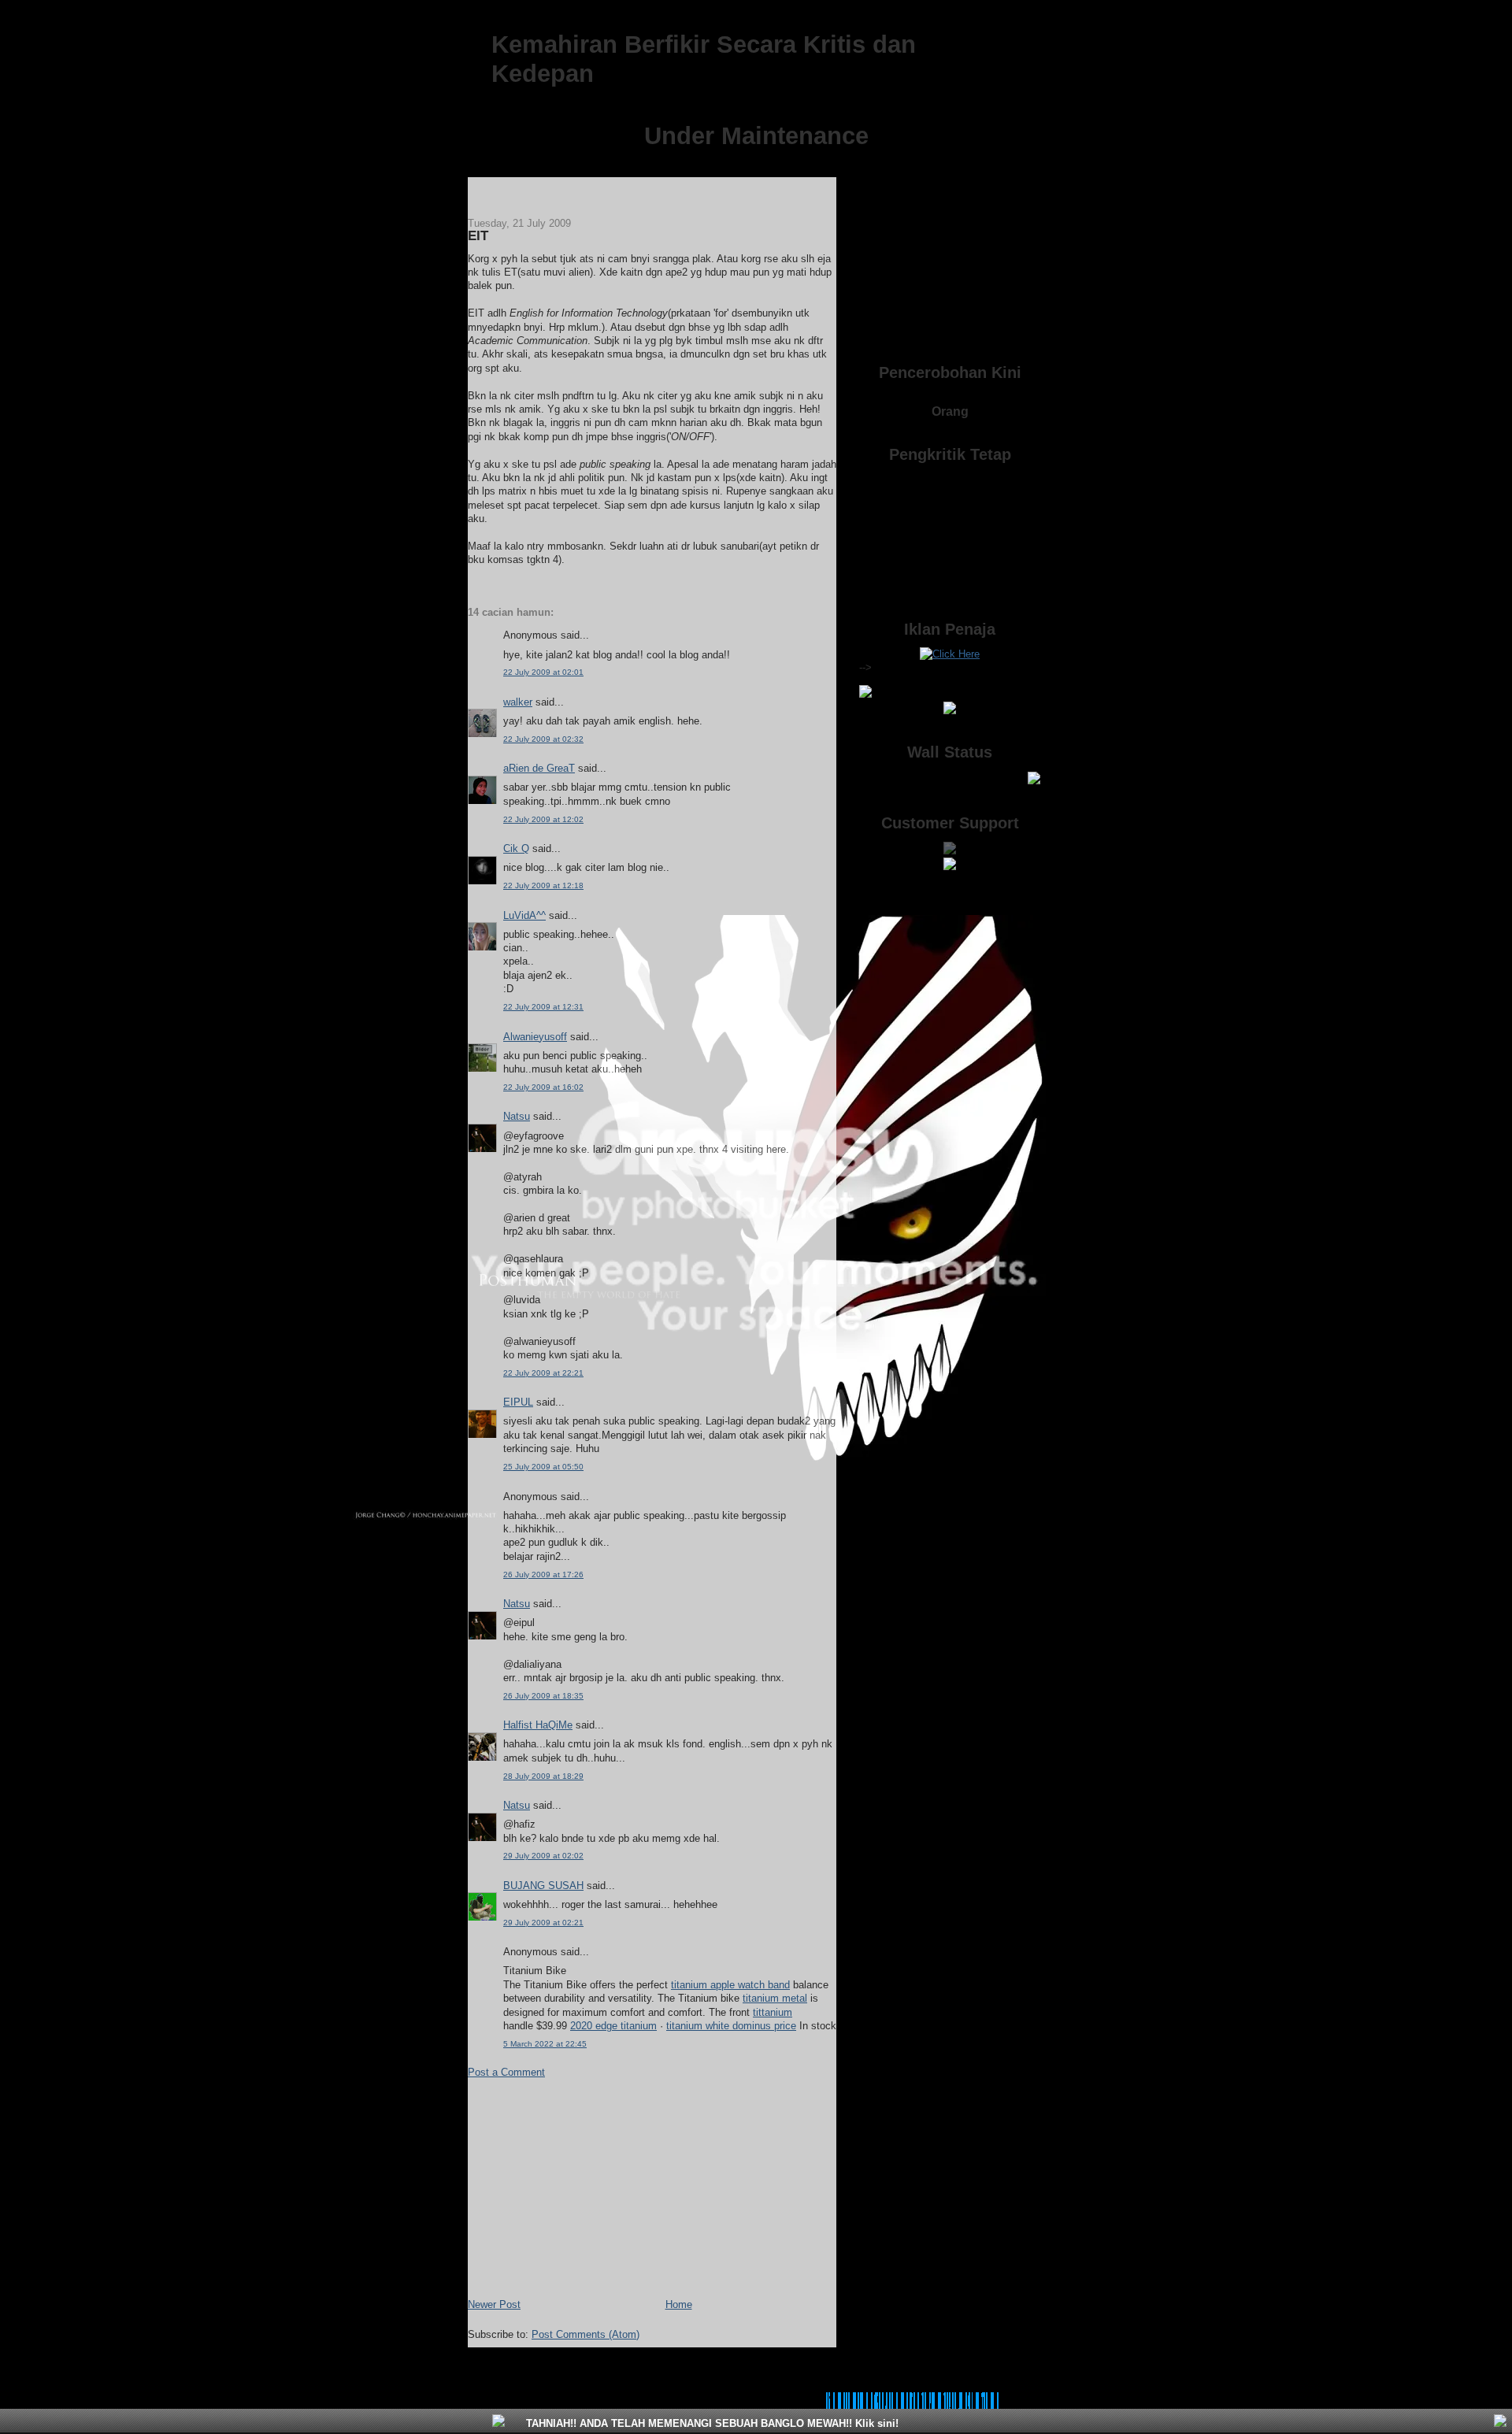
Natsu (517, 1116)
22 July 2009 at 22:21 (543, 1373)
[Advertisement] (586, 2188)
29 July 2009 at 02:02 (543, 1856)
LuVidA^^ (524, 915)
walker (518, 702)
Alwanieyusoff (535, 1037)
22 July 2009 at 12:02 (543, 819)
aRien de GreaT (539, 768)
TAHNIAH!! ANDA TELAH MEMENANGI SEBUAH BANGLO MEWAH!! (711, 2423)
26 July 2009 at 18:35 (543, 1696)
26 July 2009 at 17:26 (543, 1575)
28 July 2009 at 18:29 (543, 1776)
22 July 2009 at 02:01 (543, 672)
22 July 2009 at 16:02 (543, 1087)
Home (679, 2304)
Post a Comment (506, 2072)
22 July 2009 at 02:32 (543, 739)
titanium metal (775, 1998)
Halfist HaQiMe (538, 1725)
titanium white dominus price (731, 2026)
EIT (478, 236)
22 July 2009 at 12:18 (543, 885)
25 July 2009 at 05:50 (543, 1467)
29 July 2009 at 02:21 (543, 1923)
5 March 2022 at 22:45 (545, 2044)
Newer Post (494, 2304)
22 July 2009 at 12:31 (543, 1007)
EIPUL (518, 1402)
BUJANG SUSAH (543, 1886)
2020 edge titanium (613, 2026)
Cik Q (516, 848)
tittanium (773, 2012)
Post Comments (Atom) (586, 2334)
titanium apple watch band (730, 1985)
